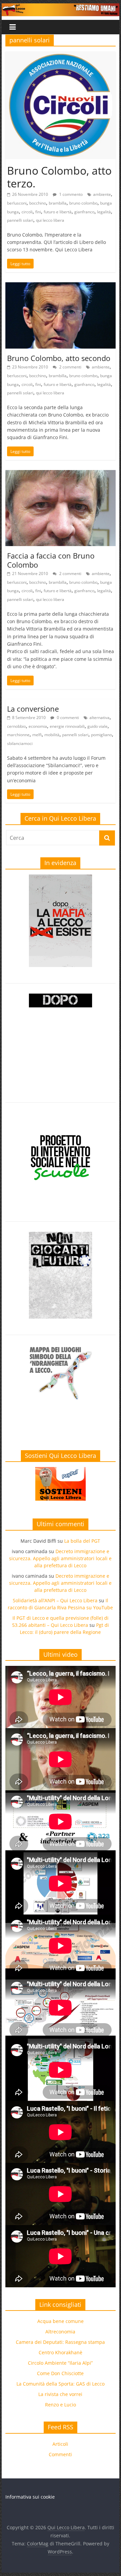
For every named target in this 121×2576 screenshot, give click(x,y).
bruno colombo (83, 203)
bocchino (38, 203)
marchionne (18, 735)
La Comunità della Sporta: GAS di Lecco (61, 2384)
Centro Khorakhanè (61, 2352)
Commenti (60, 2454)
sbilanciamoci (20, 743)
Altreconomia (60, 2332)
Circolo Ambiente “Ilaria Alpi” (60, 2363)
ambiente (102, 194)
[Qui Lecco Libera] (60, 7)
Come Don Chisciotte (60, 2373)
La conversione (33, 709)
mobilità (52, 735)
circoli (27, 212)
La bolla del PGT (82, 1541)
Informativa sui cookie (30, 2497)
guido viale (97, 726)
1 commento (70, 194)
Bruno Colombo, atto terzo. (59, 177)
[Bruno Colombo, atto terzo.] (61, 56)
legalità (104, 212)
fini (38, 212)
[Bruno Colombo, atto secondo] (61, 286)
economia (38, 726)
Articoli (60, 2444)
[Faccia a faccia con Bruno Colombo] (61, 474)
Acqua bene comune (61, 2321)
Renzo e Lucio (61, 2405)
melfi (37, 735)
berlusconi (17, 203)
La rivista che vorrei (60, 2394)
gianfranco (84, 212)
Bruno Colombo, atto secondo (59, 358)
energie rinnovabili (67, 726)
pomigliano (102, 735)
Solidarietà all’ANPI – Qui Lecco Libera (55, 1600)
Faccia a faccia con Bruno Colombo (51, 560)
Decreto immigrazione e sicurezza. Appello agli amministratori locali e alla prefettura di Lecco (60, 1558)
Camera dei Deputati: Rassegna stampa (60, 2342)
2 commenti (70, 367)
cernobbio (16, 726)
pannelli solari (20, 220)
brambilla (58, 203)
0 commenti (67, 718)
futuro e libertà (58, 212)
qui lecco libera (50, 220)
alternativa (99, 718)
